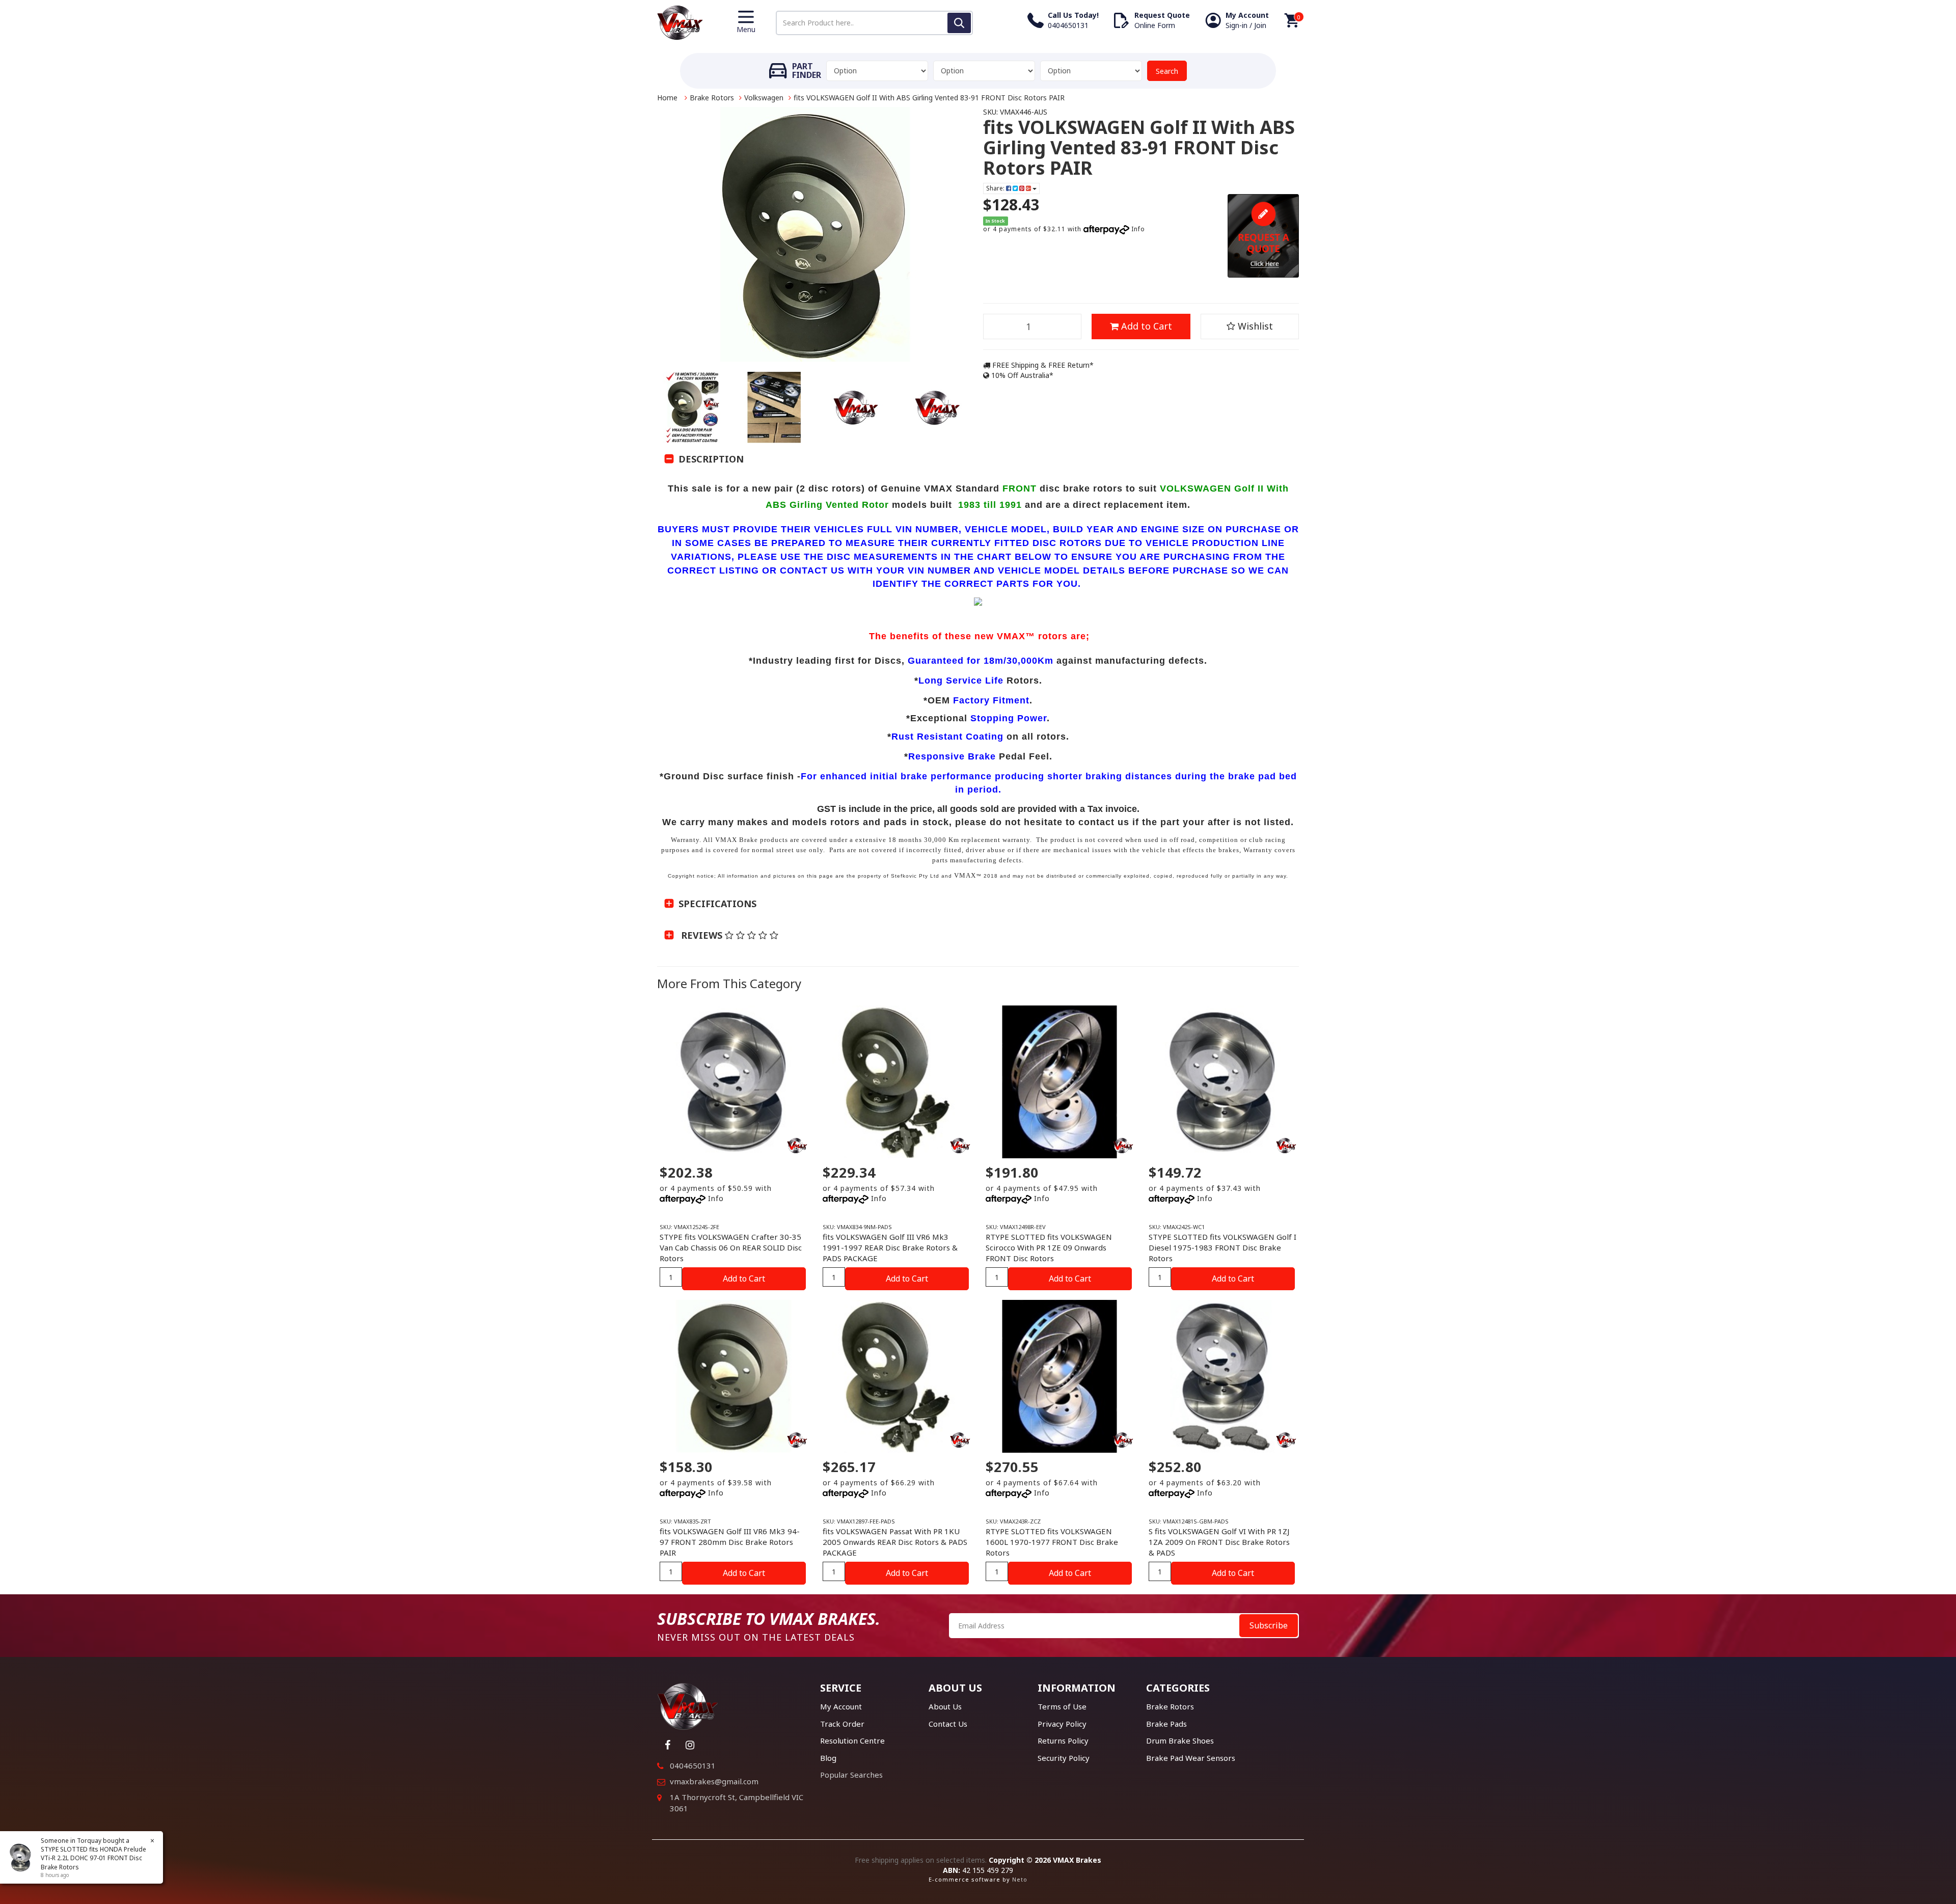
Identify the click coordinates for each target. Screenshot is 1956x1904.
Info (1138, 229)
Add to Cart (1145, 326)
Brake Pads (1166, 1724)
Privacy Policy (1062, 1724)
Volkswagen (764, 98)
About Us (945, 1706)
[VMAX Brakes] (680, 22)
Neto (1020, 1879)
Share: (996, 188)
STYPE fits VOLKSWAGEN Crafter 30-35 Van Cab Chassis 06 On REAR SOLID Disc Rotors (731, 1247)
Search (1167, 71)
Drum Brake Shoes (1180, 1740)
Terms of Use (1062, 1706)
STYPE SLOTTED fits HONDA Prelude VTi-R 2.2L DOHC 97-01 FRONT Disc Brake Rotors (93, 1858)
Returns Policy (1063, 1740)
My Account (841, 1706)
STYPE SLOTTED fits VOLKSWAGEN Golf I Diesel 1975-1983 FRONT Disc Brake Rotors (1222, 1247)
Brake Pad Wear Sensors (1191, 1758)
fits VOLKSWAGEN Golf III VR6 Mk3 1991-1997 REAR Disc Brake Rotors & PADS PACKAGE (890, 1247)
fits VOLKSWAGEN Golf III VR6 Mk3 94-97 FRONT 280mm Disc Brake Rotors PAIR (730, 1542)
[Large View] (693, 407)
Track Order (842, 1724)
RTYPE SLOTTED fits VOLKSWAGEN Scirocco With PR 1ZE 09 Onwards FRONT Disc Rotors (1049, 1247)
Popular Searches (851, 1775)
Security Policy (1064, 1758)
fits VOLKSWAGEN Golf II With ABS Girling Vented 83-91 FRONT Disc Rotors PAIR (929, 98)
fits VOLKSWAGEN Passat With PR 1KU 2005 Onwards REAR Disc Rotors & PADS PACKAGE (895, 1542)
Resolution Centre (852, 1740)
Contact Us (948, 1724)
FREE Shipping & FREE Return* (1042, 365)
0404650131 (693, 1765)
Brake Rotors (712, 98)
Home (667, 98)
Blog (828, 1758)
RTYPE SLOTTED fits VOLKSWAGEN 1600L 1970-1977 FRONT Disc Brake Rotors (1052, 1542)
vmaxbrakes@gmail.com (714, 1781)
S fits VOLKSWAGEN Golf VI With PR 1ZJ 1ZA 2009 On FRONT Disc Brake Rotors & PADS (1219, 1542)
